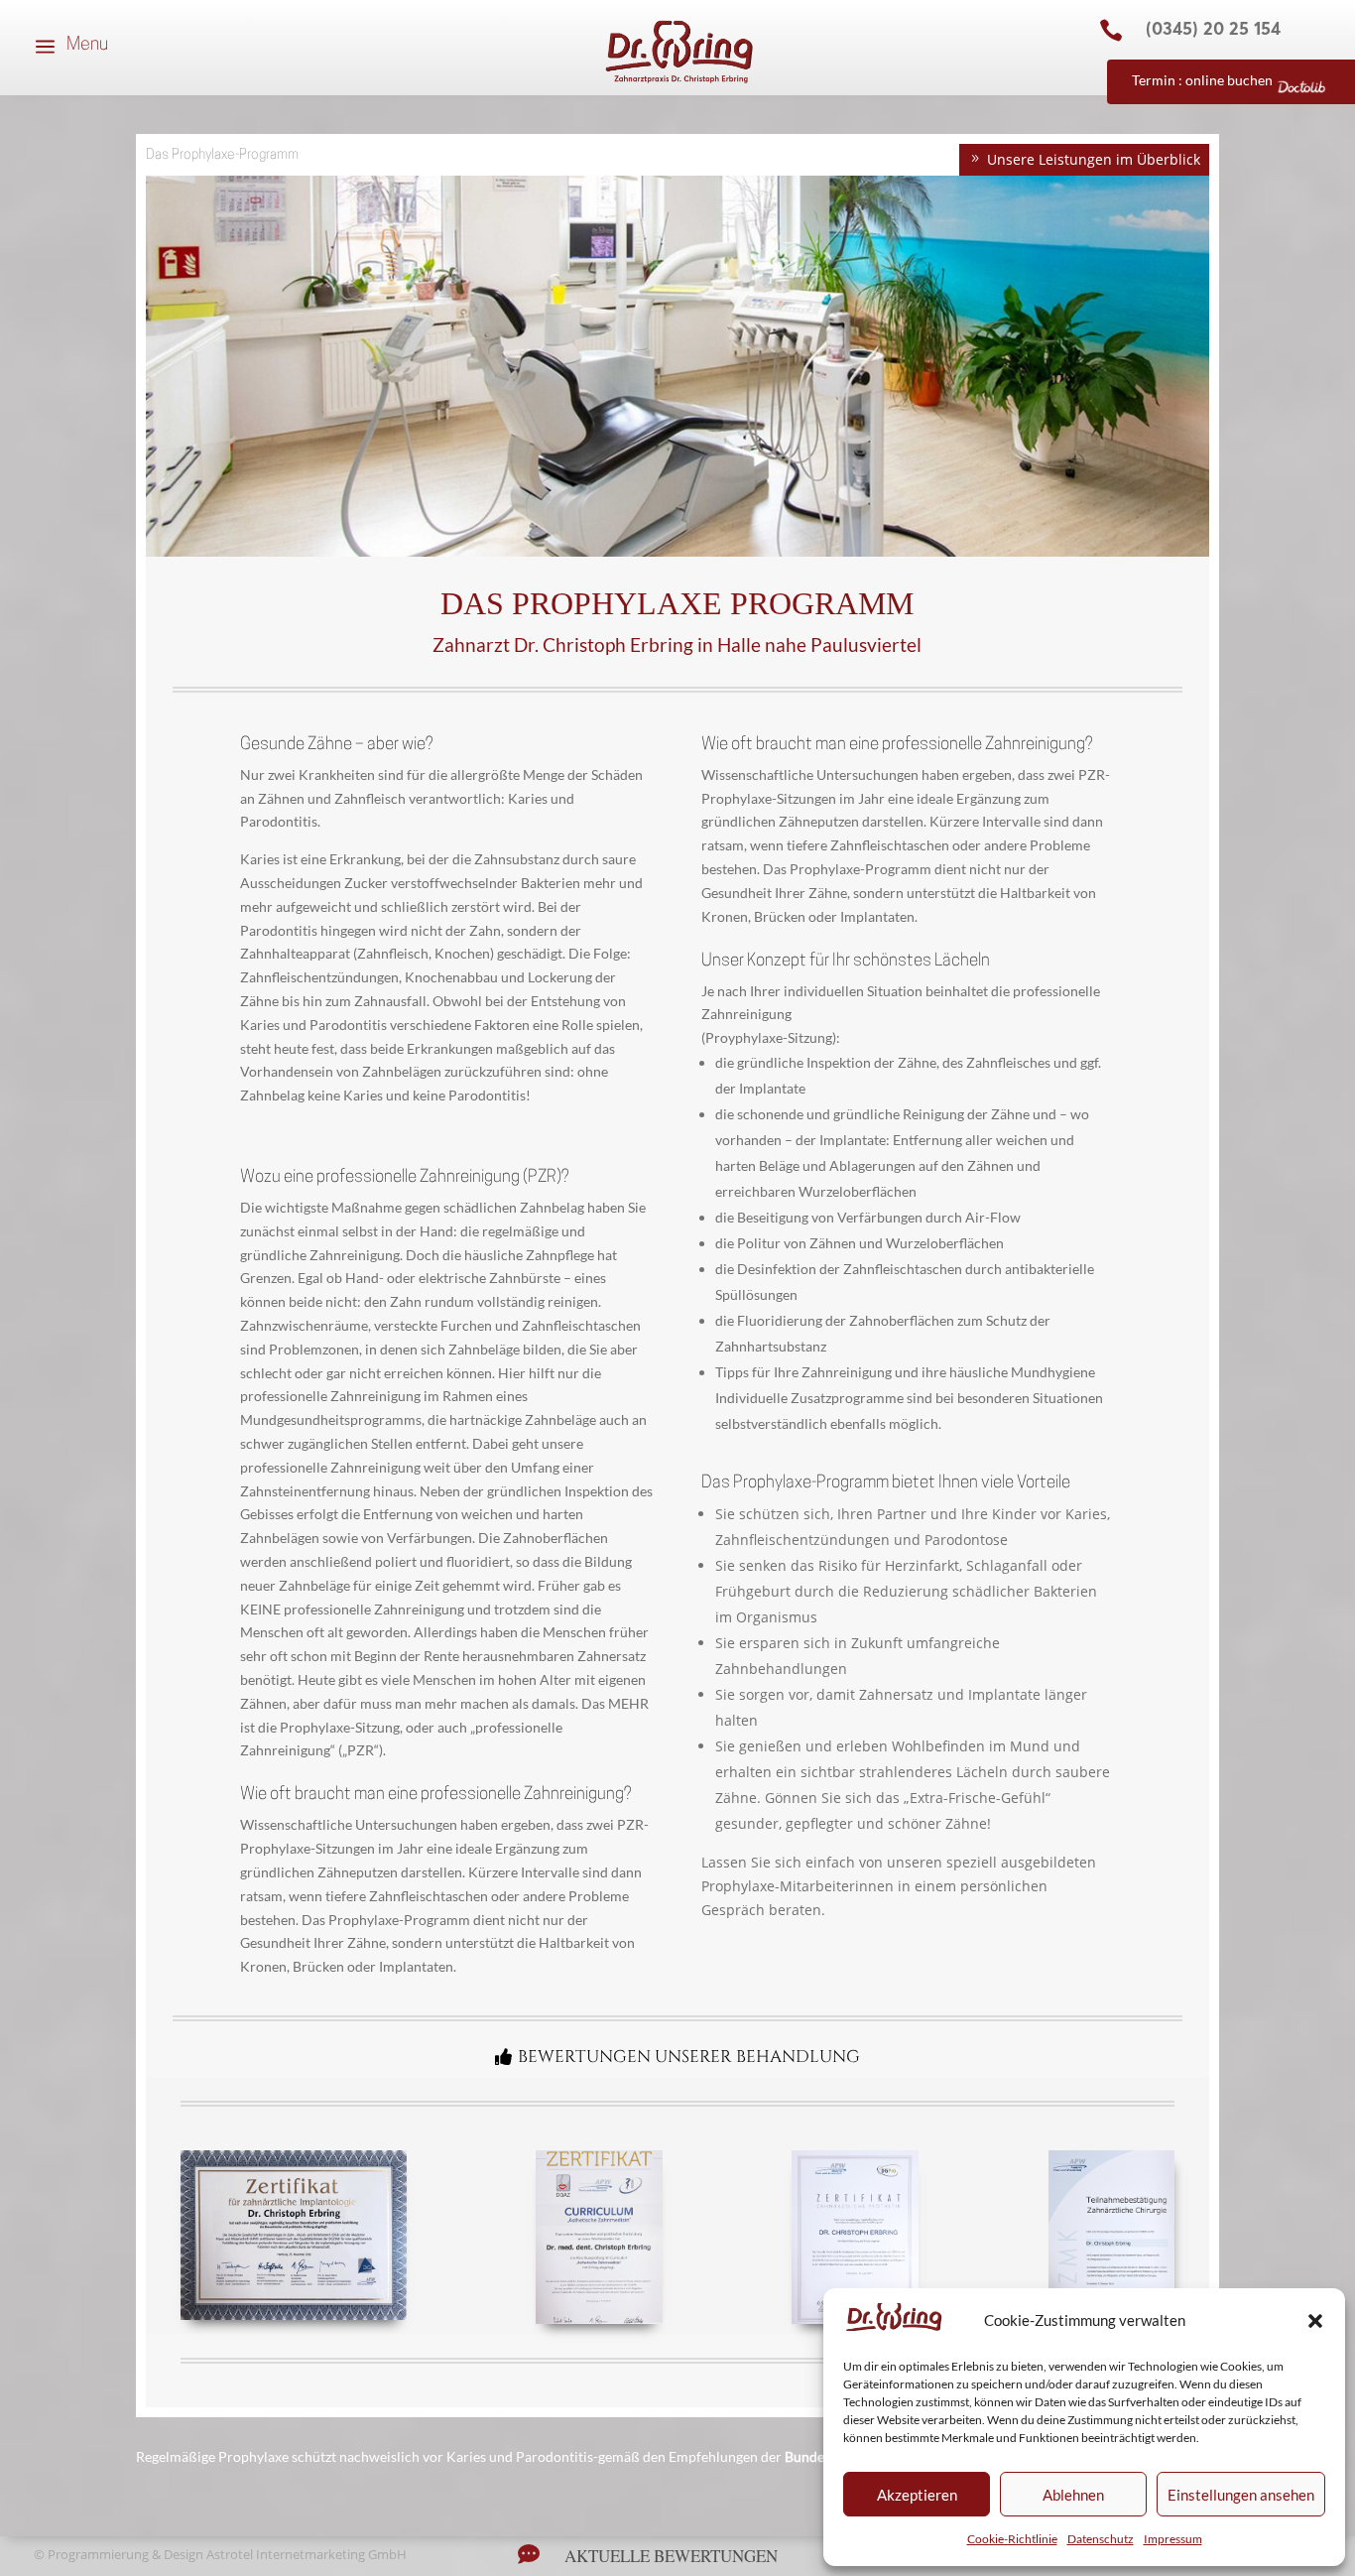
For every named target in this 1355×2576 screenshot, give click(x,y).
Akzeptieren (917, 2495)
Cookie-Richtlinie (1012, 2539)
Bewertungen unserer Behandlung (689, 2057)
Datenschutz (1101, 2539)
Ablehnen (1073, 2495)
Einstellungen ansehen (1241, 2495)
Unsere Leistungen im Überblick (1094, 159)
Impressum (1173, 2539)
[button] (1315, 2321)
